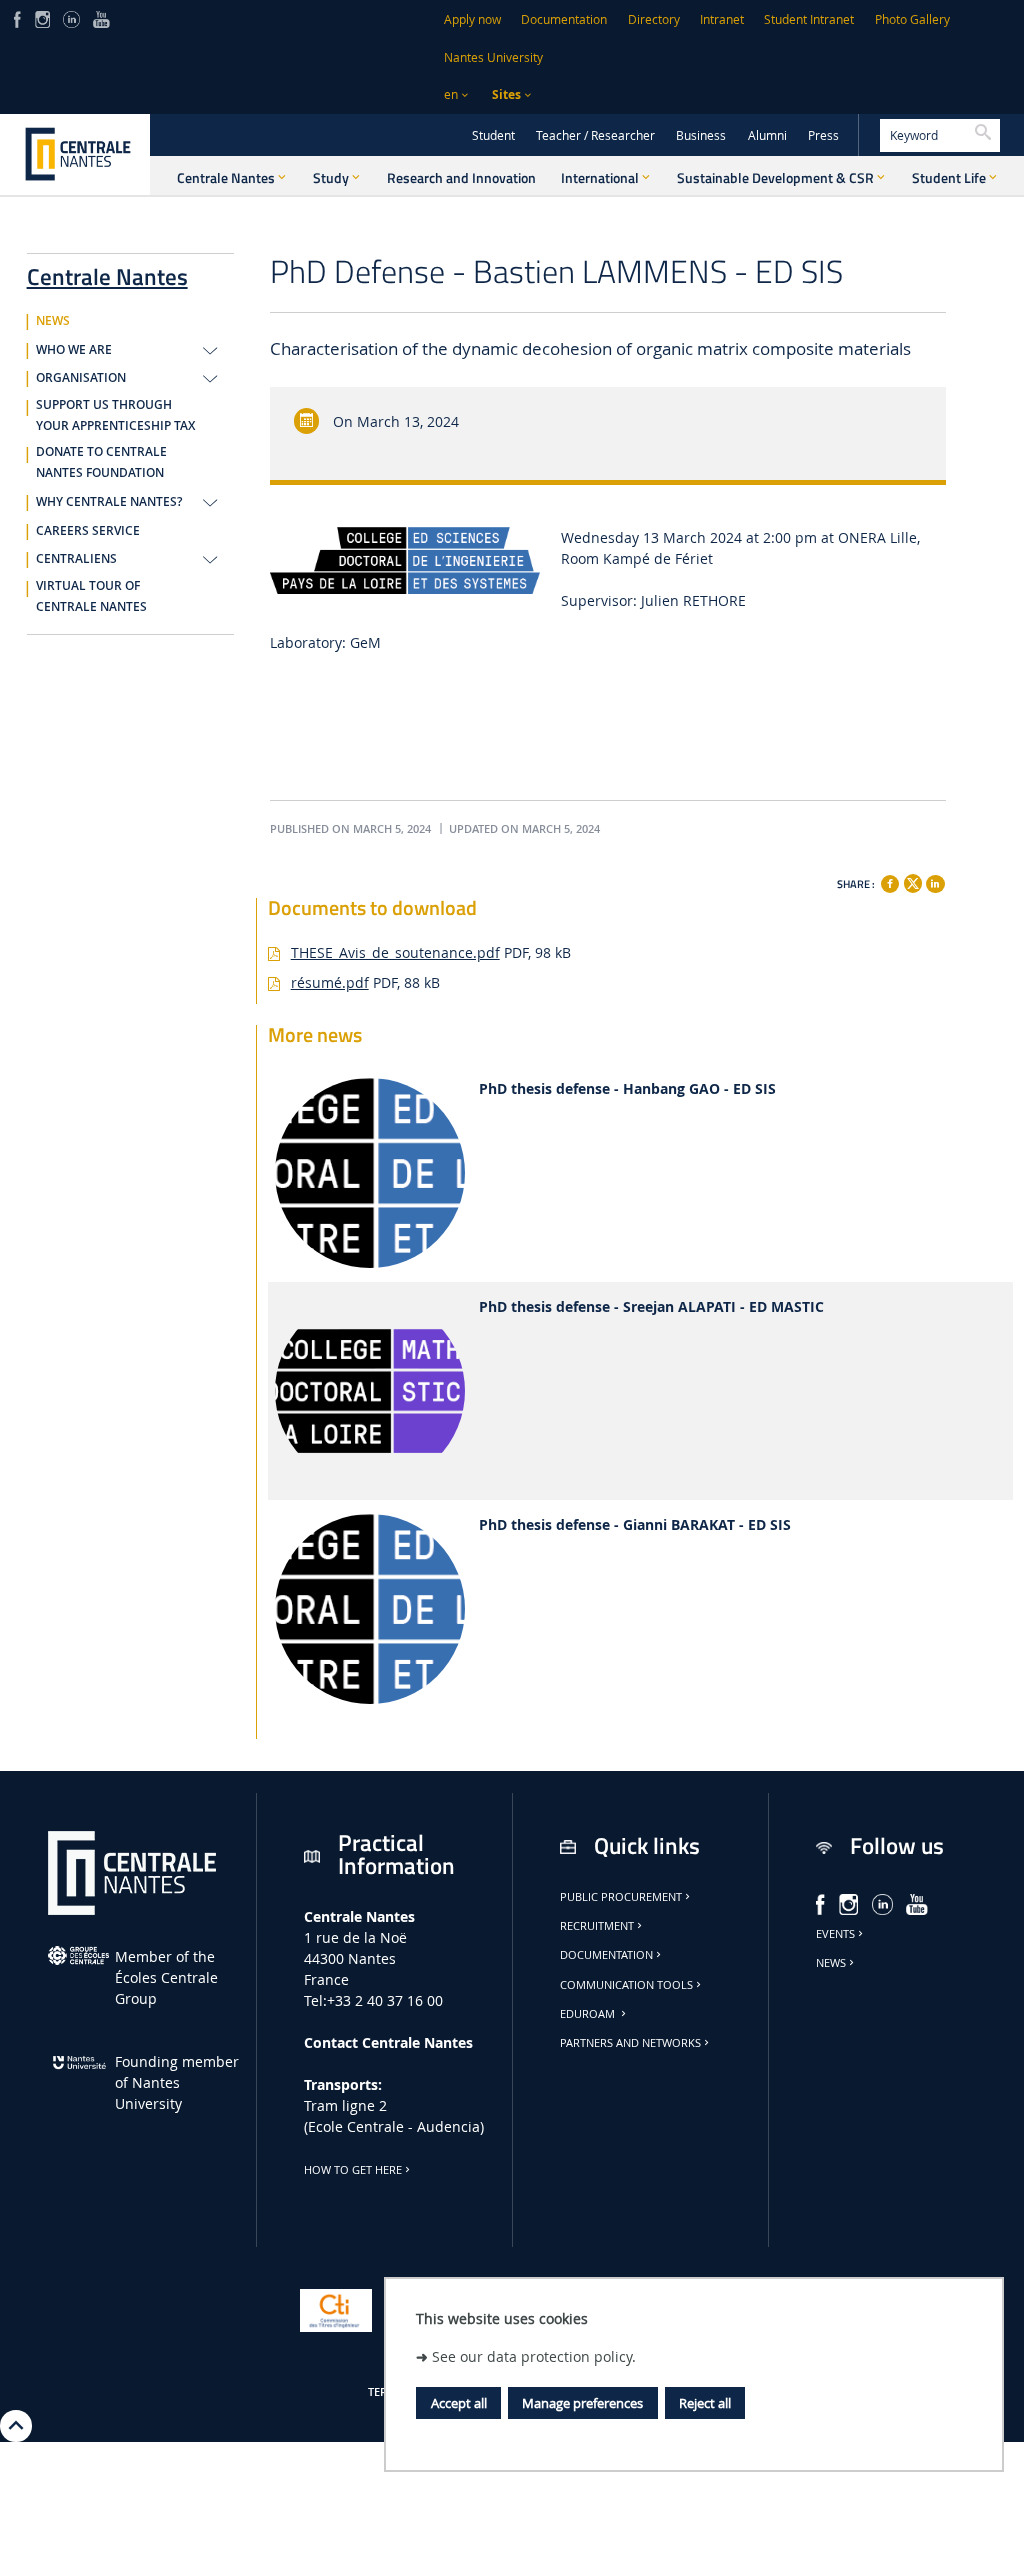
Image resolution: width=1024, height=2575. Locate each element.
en (451, 94)
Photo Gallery (912, 19)
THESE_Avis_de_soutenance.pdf (395, 952)
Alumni (767, 135)
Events (835, 1934)
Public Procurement (621, 1897)
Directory (654, 19)
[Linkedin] (935, 884)
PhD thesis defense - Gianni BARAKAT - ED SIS (635, 1525)
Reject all (705, 2403)
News (831, 1963)
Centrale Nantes (107, 273)
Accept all (459, 2403)
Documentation (564, 19)
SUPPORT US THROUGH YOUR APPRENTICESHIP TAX (115, 415)
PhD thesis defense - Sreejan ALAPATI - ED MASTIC (651, 1307)
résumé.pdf (330, 982)
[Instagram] (42, 17)
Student (493, 135)
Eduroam (589, 2014)
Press (823, 135)
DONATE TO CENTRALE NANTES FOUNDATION (101, 462)
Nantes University (493, 57)
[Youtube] (101, 17)
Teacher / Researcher (595, 135)
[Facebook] (17, 17)
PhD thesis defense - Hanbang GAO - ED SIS (627, 1089)
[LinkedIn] (71, 17)
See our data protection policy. (534, 2356)
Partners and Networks (630, 2043)
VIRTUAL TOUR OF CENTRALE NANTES (91, 596)
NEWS (53, 321)
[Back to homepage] (75, 154)
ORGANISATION (81, 378)
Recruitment (597, 1926)
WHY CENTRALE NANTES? (109, 502)
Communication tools (626, 1985)
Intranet (722, 19)
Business (701, 135)
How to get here (353, 2170)
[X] (913, 880)
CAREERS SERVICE (88, 531)
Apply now (472, 19)
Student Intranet (809, 19)
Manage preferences (582, 2403)
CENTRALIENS (76, 559)
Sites (506, 94)
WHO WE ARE (74, 350)
